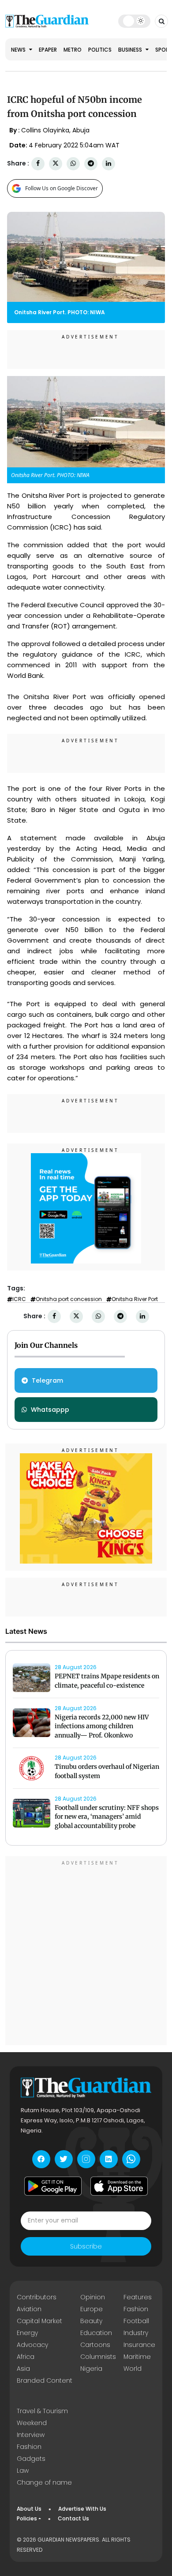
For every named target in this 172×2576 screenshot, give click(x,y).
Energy (27, 2333)
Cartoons (95, 2345)
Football (136, 2321)
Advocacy (32, 2345)
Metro (73, 50)
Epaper (48, 50)
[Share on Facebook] (38, 164)
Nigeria (91, 2369)
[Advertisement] (86, 1952)
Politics (100, 50)
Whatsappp (50, 1410)
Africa (26, 2357)
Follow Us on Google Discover (62, 188)
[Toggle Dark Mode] (134, 21)
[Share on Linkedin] (108, 164)
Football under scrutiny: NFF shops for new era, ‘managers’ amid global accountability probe (107, 1817)
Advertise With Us (82, 2509)
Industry (136, 2333)
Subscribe (86, 2246)
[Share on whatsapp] (73, 164)
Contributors (37, 2297)
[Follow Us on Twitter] (64, 2159)
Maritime (137, 2357)
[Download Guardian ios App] (119, 2186)
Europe (92, 2309)
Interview (31, 2435)
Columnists (98, 2357)
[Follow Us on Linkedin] (109, 2159)
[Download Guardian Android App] (53, 2186)
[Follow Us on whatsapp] (131, 2159)
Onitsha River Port (135, 1299)
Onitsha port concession (69, 1299)
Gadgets (31, 2459)
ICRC (19, 1299)
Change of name (44, 2482)
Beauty (91, 2321)
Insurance (139, 2345)
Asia (23, 2369)
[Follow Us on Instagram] (86, 2159)
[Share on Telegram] (91, 164)
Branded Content (45, 2380)
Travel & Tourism (42, 2411)
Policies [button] (27, 2518)
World (133, 2369)
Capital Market (39, 2321)
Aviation (29, 2309)
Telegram (47, 1380)
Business (131, 50)
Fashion (136, 2309)
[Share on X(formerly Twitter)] (56, 164)
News (19, 50)
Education (96, 2333)
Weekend (32, 2423)
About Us (29, 2509)
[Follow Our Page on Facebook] (41, 2159)
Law (23, 2471)
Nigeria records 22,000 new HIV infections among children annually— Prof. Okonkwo (102, 1726)
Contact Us (73, 2518)
